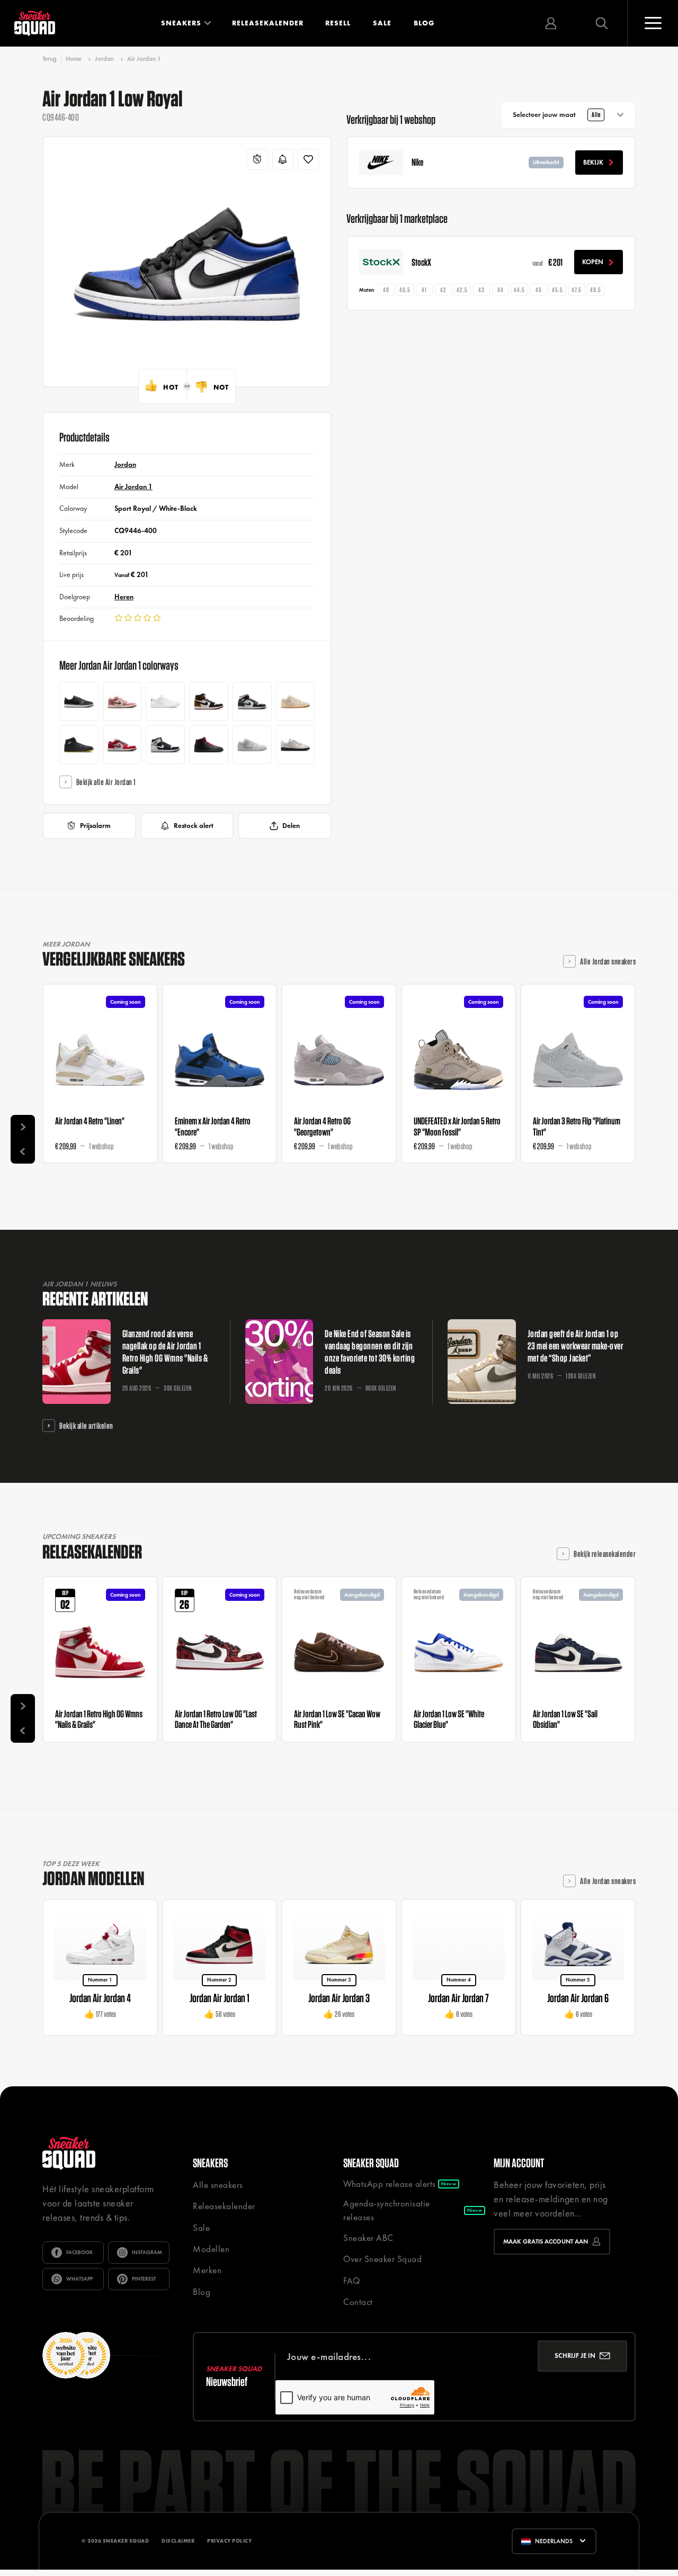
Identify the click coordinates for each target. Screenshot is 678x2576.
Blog (424, 23)
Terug (50, 59)
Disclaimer (178, 2541)
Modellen (211, 2249)
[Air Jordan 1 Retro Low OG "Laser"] (79, 701)
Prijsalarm (95, 826)
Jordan (104, 59)
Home (74, 59)
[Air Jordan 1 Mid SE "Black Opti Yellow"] (79, 745)
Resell (338, 23)
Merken (207, 2270)
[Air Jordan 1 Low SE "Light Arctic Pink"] (252, 745)
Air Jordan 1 (144, 59)
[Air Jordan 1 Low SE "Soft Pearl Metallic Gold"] (296, 701)
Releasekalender (268, 23)
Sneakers (181, 23)
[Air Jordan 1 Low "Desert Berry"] (122, 701)
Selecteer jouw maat (556, 115)
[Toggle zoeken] (602, 23)
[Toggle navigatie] (653, 23)
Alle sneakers (218, 2185)
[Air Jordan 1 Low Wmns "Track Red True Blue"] (122, 745)
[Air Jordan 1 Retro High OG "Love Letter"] (209, 701)
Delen (291, 826)
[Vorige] (23, 1151)
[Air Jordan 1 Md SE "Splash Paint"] (165, 745)
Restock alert (194, 826)
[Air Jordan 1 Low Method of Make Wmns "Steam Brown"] (296, 745)
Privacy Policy (229, 2541)
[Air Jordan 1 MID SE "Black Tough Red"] (209, 745)
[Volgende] (23, 1127)
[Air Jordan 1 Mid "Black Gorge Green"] (252, 701)
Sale (382, 23)
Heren (124, 597)
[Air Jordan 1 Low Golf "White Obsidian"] (165, 701)
